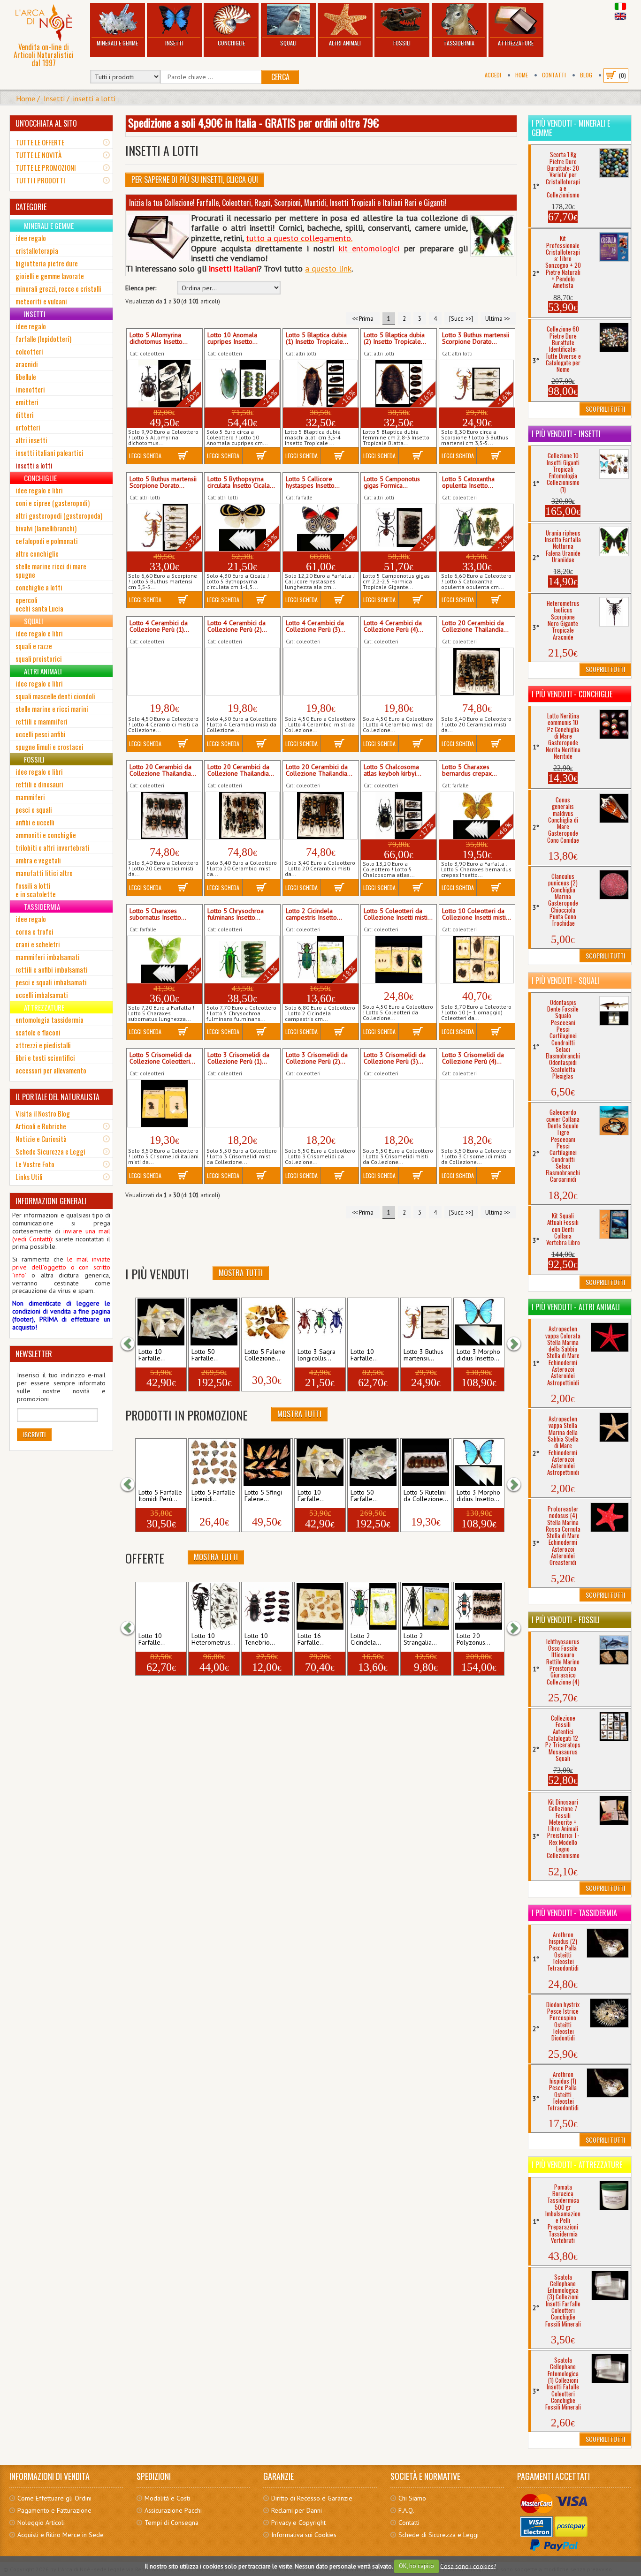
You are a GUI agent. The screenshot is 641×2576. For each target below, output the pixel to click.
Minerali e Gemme (117, 43)
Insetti (174, 43)
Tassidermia (459, 43)
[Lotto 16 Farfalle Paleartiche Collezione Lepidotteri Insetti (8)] (320, 1606)
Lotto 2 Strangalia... (420, 1639)
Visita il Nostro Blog (43, 1113)
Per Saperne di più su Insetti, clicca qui (195, 180)
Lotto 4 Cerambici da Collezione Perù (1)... (159, 627)
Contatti (554, 75)
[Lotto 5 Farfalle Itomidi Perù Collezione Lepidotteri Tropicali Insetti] (161, 1463)
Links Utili (29, 1177)
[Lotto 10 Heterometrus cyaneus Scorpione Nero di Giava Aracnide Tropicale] (214, 1606)
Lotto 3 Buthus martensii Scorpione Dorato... (476, 339)
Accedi (493, 75)
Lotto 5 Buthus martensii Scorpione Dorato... (163, 483)
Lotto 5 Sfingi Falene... (263, 1496)
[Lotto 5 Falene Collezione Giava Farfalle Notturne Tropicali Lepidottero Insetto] (267, 1322)
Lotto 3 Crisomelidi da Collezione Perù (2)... (317, 1058)
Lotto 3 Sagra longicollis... (317, 1355)
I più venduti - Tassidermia (574, 1913)
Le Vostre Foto (35, 1164)
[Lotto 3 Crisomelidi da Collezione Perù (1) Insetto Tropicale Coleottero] (243, 1103)
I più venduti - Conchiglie (572, 694)
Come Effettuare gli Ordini (54, 2498)
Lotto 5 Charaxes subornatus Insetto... (158, 914)
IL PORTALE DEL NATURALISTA (57, 1097)
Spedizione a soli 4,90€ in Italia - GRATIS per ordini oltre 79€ (253, 122)
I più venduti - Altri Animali (576, 1307)
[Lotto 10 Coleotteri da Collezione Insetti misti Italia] (477, 959)
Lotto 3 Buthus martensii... (424, 1355)
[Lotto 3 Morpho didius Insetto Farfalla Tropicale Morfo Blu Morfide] (479, 1322)
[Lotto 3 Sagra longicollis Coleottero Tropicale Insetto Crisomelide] (320, 1322)
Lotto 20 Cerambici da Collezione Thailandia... (475, 627)
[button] (132, 1344)
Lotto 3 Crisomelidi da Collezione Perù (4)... (473, 1058)
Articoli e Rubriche (41, 1126)
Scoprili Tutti (605, 409)
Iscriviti (34, 1434)
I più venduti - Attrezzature (577, 2165)
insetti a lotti (94, 98)
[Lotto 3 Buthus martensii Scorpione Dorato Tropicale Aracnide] (426, 1322)
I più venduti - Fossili (566, 1620)
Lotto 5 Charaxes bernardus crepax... (469, 771)
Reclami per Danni (297, 2510)
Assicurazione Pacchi (173, 2510)
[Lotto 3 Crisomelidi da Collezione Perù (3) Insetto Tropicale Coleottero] (399, 1103)
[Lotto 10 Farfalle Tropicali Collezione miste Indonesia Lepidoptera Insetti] (161, 1322)
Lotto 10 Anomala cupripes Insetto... (233, 339)
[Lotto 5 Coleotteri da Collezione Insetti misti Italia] (399, 959)
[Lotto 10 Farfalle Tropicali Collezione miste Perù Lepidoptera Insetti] (373, 1322)
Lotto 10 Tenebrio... (260, 1639)
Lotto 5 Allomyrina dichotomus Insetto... (159, 339)
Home (522, 75)
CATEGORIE (31, 207)
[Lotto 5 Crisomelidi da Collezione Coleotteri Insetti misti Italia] (164, 1103)
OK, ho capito (416, 2566)
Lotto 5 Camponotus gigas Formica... (392, 483)
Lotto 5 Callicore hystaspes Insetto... (313, 483)
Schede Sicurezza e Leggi (50, 1151)
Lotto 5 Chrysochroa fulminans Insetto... (236, 914)
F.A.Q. (406, 2510)
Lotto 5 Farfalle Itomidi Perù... (160, 1496)
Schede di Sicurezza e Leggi (439, 2535)
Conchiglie (231, 43)
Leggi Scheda (145, 456)
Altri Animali (345, 43)
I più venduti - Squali (565, 981)
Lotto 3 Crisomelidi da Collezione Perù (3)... (395, 1058)
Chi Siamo (412, 2498)
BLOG (586, 75)
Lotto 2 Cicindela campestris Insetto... (314, 914)
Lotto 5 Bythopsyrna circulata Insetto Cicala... (241, 483)
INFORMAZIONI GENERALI (51, 1201)
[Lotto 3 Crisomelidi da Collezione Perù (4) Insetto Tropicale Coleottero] (477, 1103)
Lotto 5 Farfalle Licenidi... (213, 1496)
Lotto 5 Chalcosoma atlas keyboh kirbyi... (393, 771)
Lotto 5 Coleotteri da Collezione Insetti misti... (398, 914)
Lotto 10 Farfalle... (152, 1355)
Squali (288, 43)
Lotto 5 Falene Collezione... (265, 1355)
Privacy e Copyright (298, 2523)
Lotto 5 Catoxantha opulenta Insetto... (468, 483)
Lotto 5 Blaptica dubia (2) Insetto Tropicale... (395, 339)
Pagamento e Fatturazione (54, 2510)
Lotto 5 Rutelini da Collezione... (426, 1496)
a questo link (328, 268)
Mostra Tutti (241, 1273)
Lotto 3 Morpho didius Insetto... (478, 1355)
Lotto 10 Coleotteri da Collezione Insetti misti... (477, 914)
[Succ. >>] (461, 318)
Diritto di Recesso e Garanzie (312, 2498)
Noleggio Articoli (41, 2523)
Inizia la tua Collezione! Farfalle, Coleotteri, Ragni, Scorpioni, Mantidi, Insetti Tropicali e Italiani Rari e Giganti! (288, 203)
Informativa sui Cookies (304, 2535)
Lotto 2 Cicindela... (366, 1639)
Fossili (402, 43)
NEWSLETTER (34, 1354)
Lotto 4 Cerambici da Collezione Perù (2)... (237, 627)
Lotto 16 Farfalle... (311, 1639)
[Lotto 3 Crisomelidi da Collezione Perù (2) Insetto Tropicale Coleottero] (320, 1103)
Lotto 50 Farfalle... (205, 1355)
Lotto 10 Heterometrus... (214, 1639)
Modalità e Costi (167, 2498)
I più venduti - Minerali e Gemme (571, 128)
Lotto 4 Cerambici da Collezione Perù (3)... (316, 627)
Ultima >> (498, 318)
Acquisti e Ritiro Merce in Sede (61, 2535)
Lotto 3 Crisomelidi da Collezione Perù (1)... (238, 1058)
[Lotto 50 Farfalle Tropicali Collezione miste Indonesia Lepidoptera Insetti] (214, 1322)
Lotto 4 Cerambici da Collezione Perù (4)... (393, 627)
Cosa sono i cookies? (468, 2566)
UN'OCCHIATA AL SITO (46, 123)
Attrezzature (516, 43)
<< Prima (363, 318)
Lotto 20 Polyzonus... (473, 1639)
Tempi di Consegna (172, 2523)
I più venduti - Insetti (566, 434)
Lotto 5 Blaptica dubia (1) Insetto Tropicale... (317, 339)
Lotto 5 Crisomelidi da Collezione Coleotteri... (162, 1058)
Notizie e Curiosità (41, 1139)
